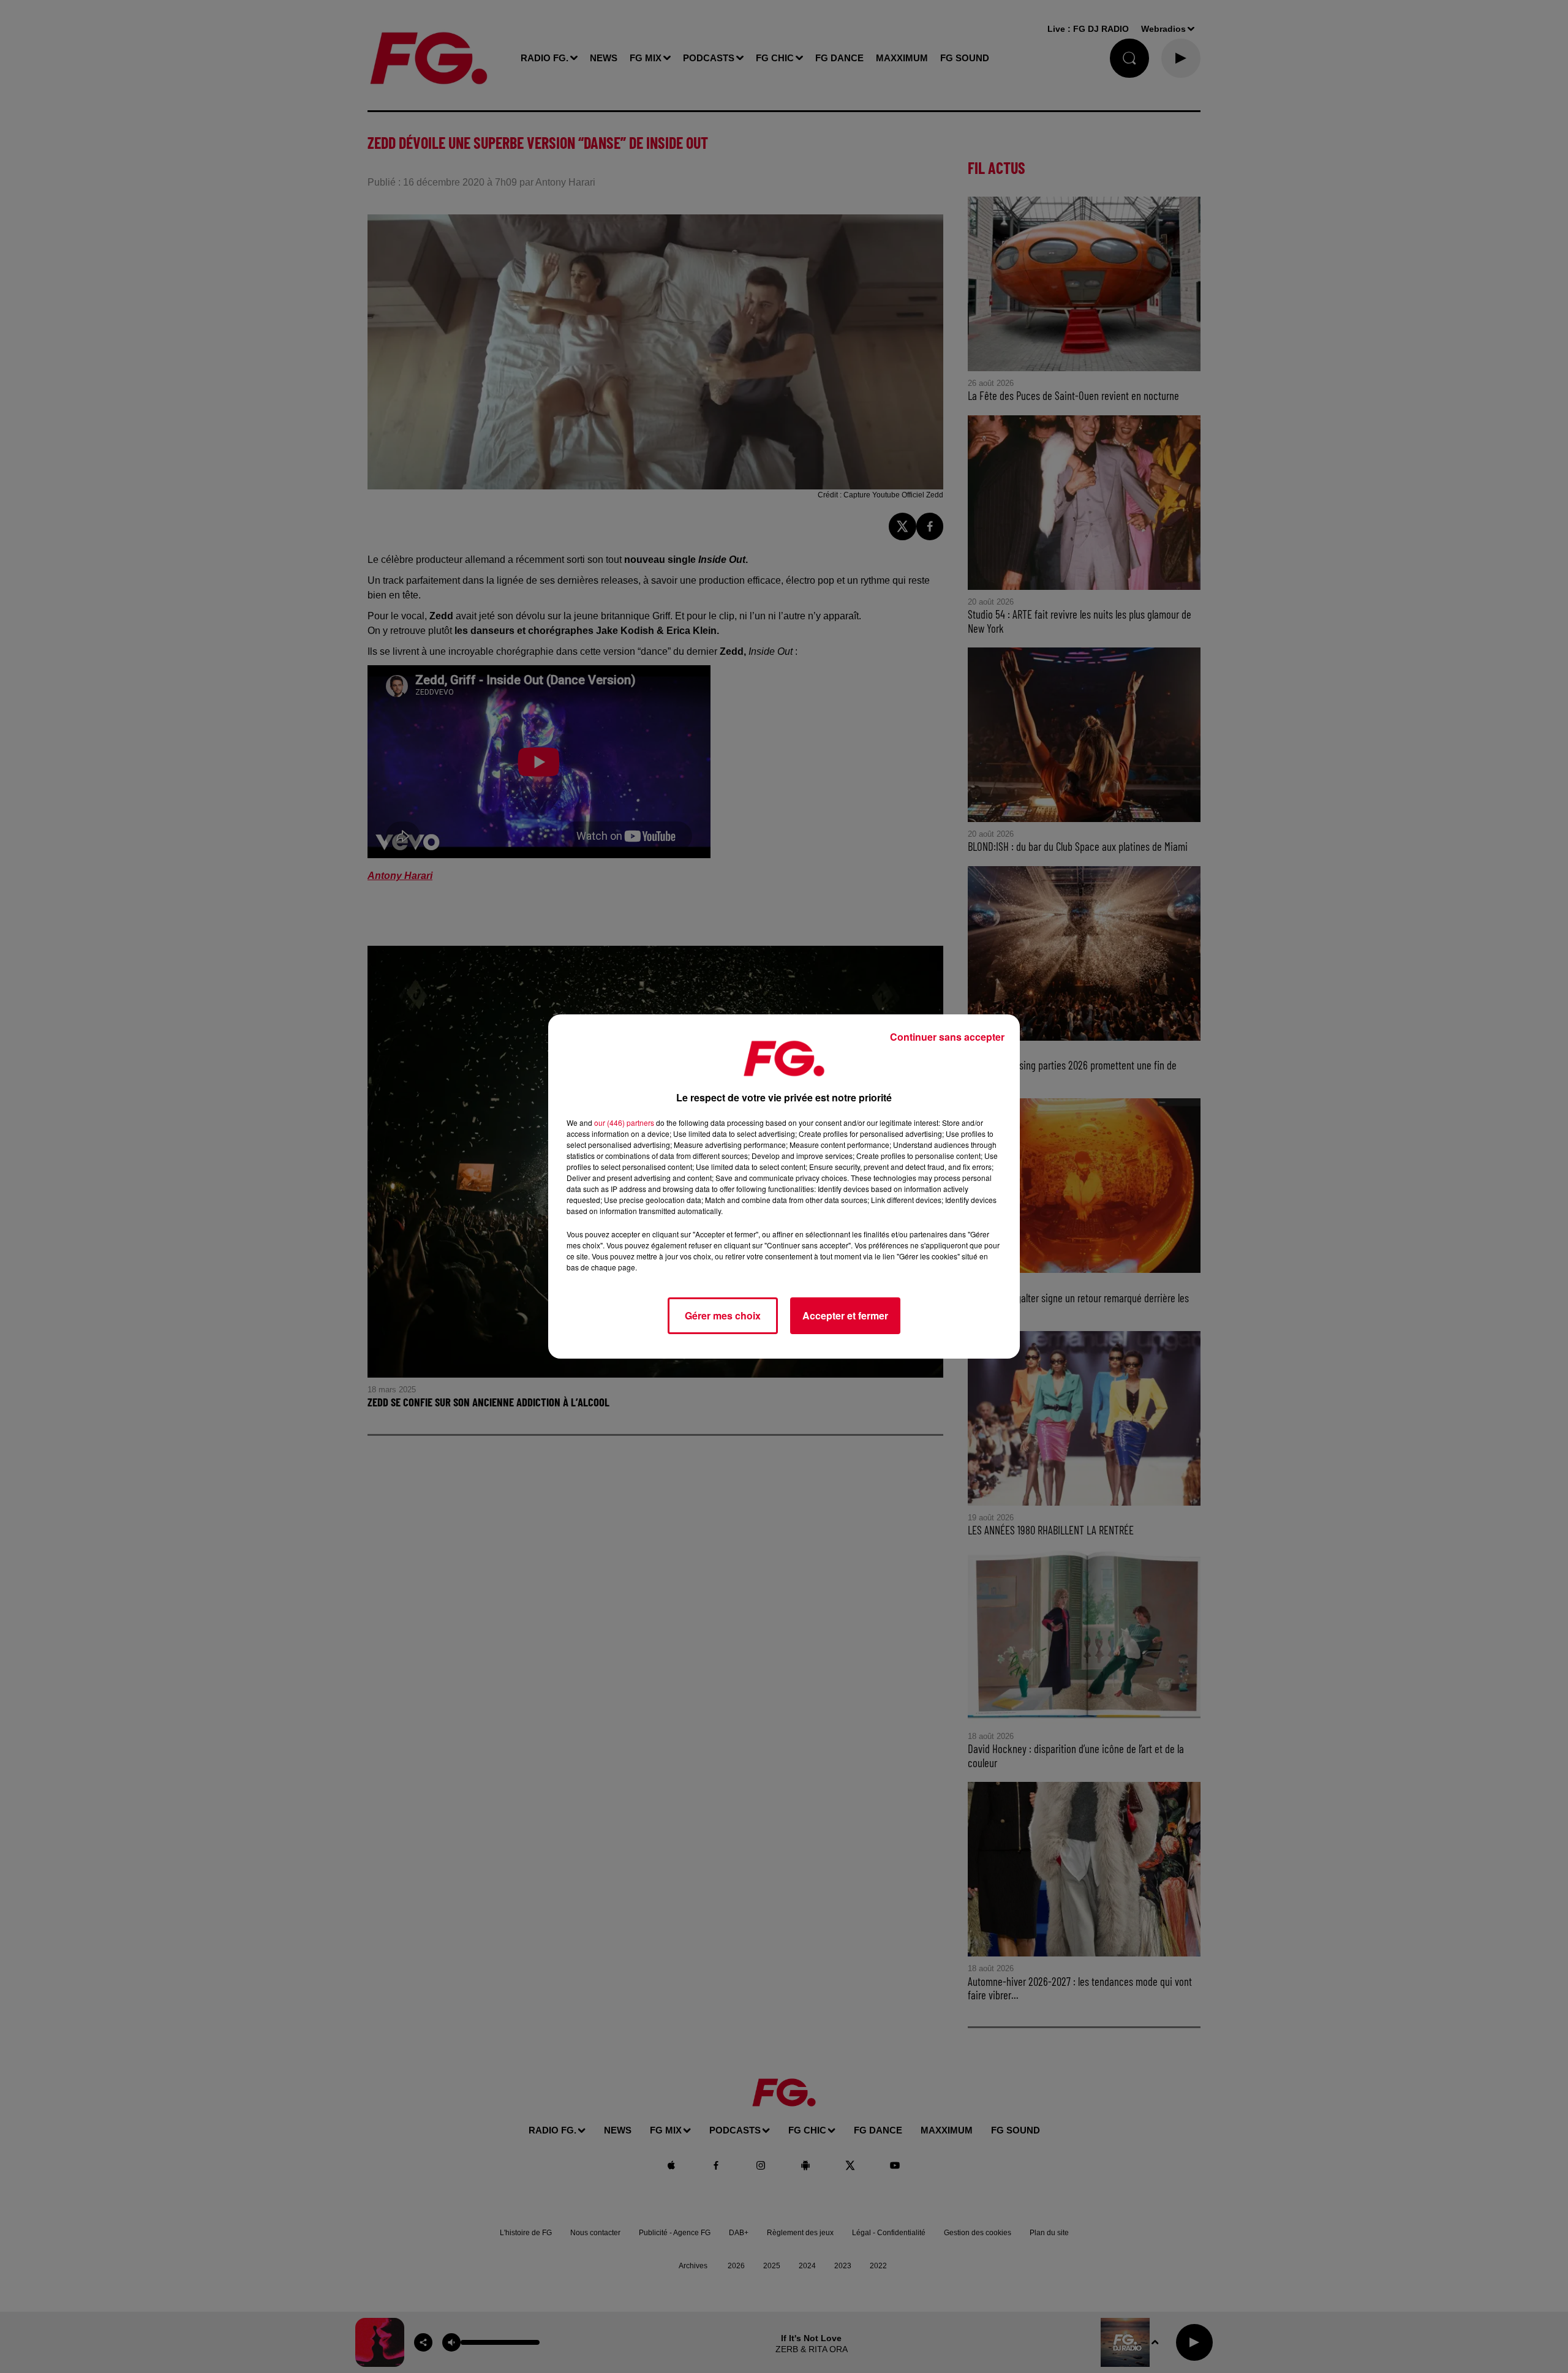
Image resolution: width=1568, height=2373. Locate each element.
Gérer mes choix (723, 1315)
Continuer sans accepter (947, 1037)
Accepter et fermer (845, 1315)
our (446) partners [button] (624, 1122)
